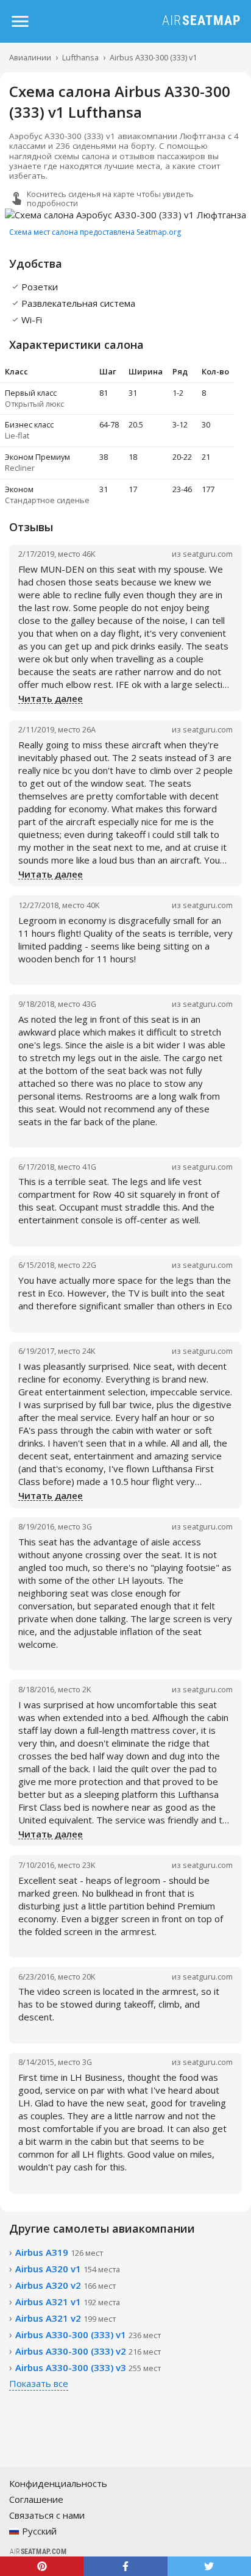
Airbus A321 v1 (68, 2302)
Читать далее (51, 699)
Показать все (39, 2383)
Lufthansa (80, 57)
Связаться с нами (47, 2515)
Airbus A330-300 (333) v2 (88, 2351)
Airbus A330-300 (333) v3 (88, 2367)
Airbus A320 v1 (68, 2269)
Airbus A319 (59, 2252)
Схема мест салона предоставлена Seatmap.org (95, 232)
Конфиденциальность (58, 2483)
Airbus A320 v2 (65, 2285)
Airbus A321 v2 (65, 2318)
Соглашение (36, 2499)
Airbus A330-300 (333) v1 (153, 57)
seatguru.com (208, 554)
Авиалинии (30, 57)
